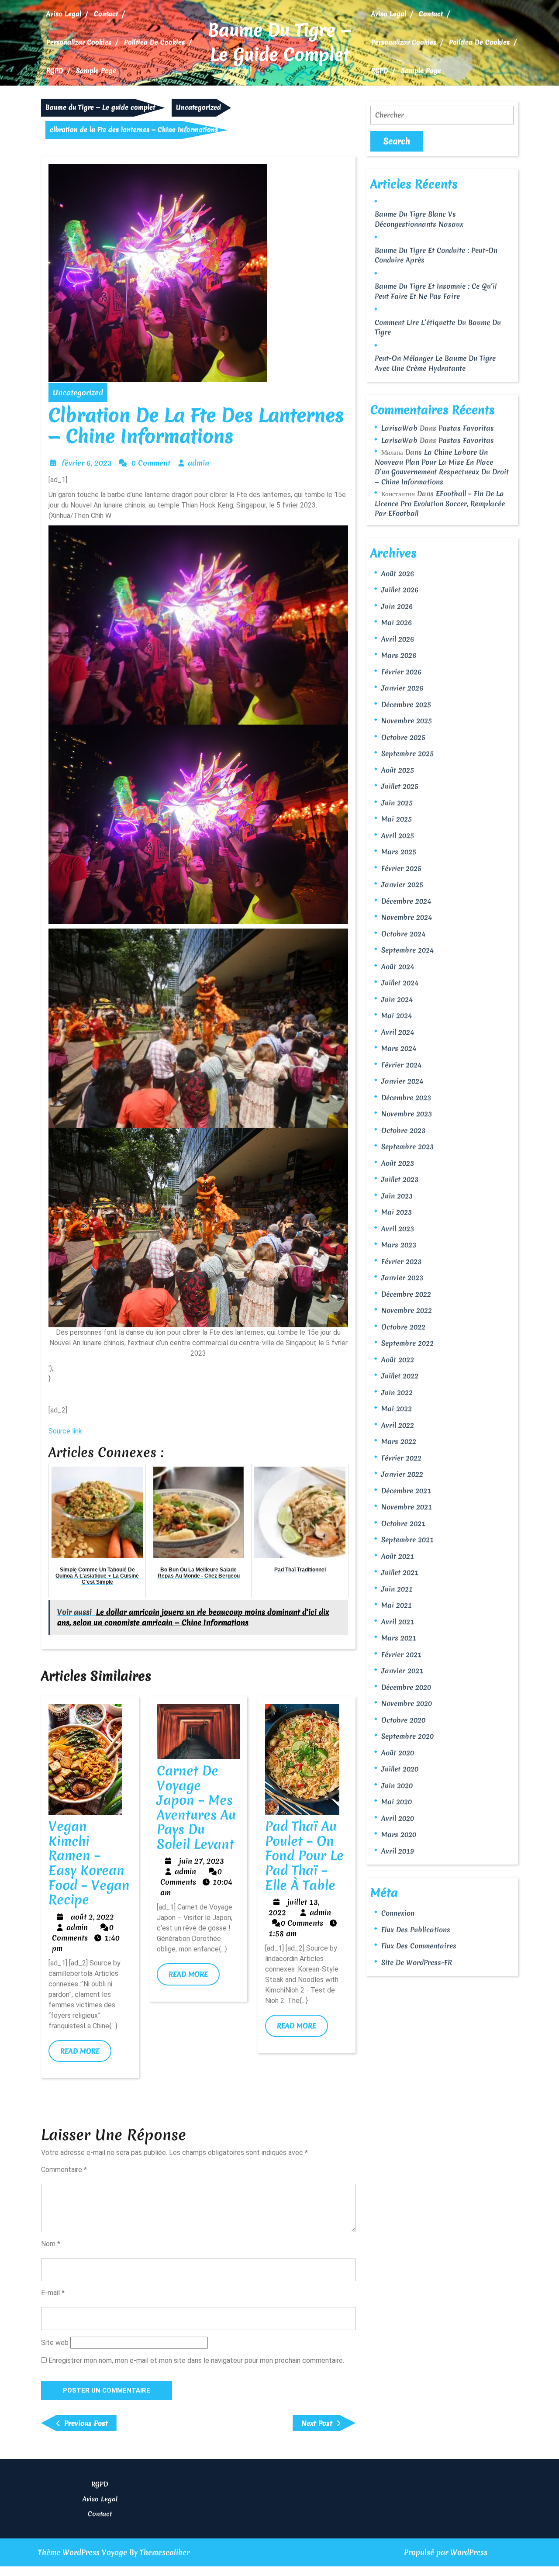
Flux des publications (416, 1930)
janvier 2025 (402, 884)
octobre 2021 (403, 1523)
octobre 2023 (403, 1130)
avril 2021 (398, 1622)
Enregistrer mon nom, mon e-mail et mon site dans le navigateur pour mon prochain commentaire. (196, 2360)
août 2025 (398, 770)
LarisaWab (399, 428)
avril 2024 (398, 1032)
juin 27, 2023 (202, 1861)
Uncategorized (198, 107)
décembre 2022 (406, 1294)
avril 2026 (398, 639)
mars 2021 (399, 1638)
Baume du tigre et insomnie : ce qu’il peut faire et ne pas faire (436, 291)
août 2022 (398, 1360)
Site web (55, 2343)
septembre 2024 (407, 950)
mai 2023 (397, 1212)
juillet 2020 (400, 1769)
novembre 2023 (407, 1114)
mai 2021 (397, 1605)
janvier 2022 (402, 1474)
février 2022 (401, 1458)
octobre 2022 (403, 1327)
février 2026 (401, 672)
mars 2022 (399, 1441)
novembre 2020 (407, 1703)
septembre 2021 (407, 1540)
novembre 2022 (407, 1310)
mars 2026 (399, 655)
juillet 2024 (400, 983)
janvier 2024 (402, 1081)
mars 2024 (399, 1048)
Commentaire (64, 2170)
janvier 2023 (402, 1278)
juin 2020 (397, 1785)
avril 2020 (398, 1818)
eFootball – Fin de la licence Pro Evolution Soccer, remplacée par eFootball (440, 503)
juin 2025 (397, 803)
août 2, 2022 (92, 1917)
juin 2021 (397, 1589)
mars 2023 (399, 1245)
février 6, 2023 (87, 463)
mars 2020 (399, 1834)
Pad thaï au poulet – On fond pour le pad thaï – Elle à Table (304, 1856)
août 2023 (398, 1163)
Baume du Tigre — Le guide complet (280, 42)
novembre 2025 (407, 721)
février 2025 (401, 868)
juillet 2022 (400, 1376)
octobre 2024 (403, 934)
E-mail (53, 2293)
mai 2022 (397, 1409)
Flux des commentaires (419, 1946)
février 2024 (401, 1065)
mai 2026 (397, 622)
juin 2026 (397, 606)
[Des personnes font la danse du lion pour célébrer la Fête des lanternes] (198, 1227)
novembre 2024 (407, 917)
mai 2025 (397, 819)
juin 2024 (397, 999)
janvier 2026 (402, 688)
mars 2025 (399, 852)
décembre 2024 (406, 901)
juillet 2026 (400, 590)
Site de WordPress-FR (417, 1962)
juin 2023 (397, 1196)
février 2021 (401, 1654)
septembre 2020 (407, 1736)
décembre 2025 (406, 704)
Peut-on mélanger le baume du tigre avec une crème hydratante (435, 363)
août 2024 (398, 967)
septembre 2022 (407, 1343)
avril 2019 (398, 1851)
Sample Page (96, 71)
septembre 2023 (407, 1146)
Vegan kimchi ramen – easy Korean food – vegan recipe (89, 1863)
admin (198, 463)
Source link (65, 1431)
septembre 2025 (407, 753)
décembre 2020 (406, 1687)
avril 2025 (398, 836)
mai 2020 (397, 1802)
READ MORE (86, 2054)
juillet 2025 (400, 786)
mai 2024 (397, 1015)
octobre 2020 (403, 1720)
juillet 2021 (400, 1572)
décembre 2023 (406, 1098)
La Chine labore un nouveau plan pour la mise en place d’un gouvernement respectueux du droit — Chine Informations (442, 467)
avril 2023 (398, 1229)
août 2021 (398, 1556)
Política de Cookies (154, 42)
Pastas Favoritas (466, 428)
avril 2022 (398, 1425)
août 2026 (398, 573)
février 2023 (401, 1261)
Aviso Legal (64, 14)
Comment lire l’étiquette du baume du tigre (438, 327)
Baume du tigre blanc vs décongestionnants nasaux (419, 219)
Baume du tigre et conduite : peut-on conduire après (436, 255)
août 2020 (398, 1753)
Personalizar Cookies (79, 42)
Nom (51, 2244)
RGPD (55, 71)
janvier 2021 (402, 1671)
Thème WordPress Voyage (83, 2552)
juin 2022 (397, 1392)
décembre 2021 (406, 1491)
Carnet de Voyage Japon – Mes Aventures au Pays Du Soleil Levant (196, 1808)
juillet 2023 (400, 1179)
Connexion (398, 1913)
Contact (106, 14)
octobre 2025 (403, 737)
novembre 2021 (407, 1507)
